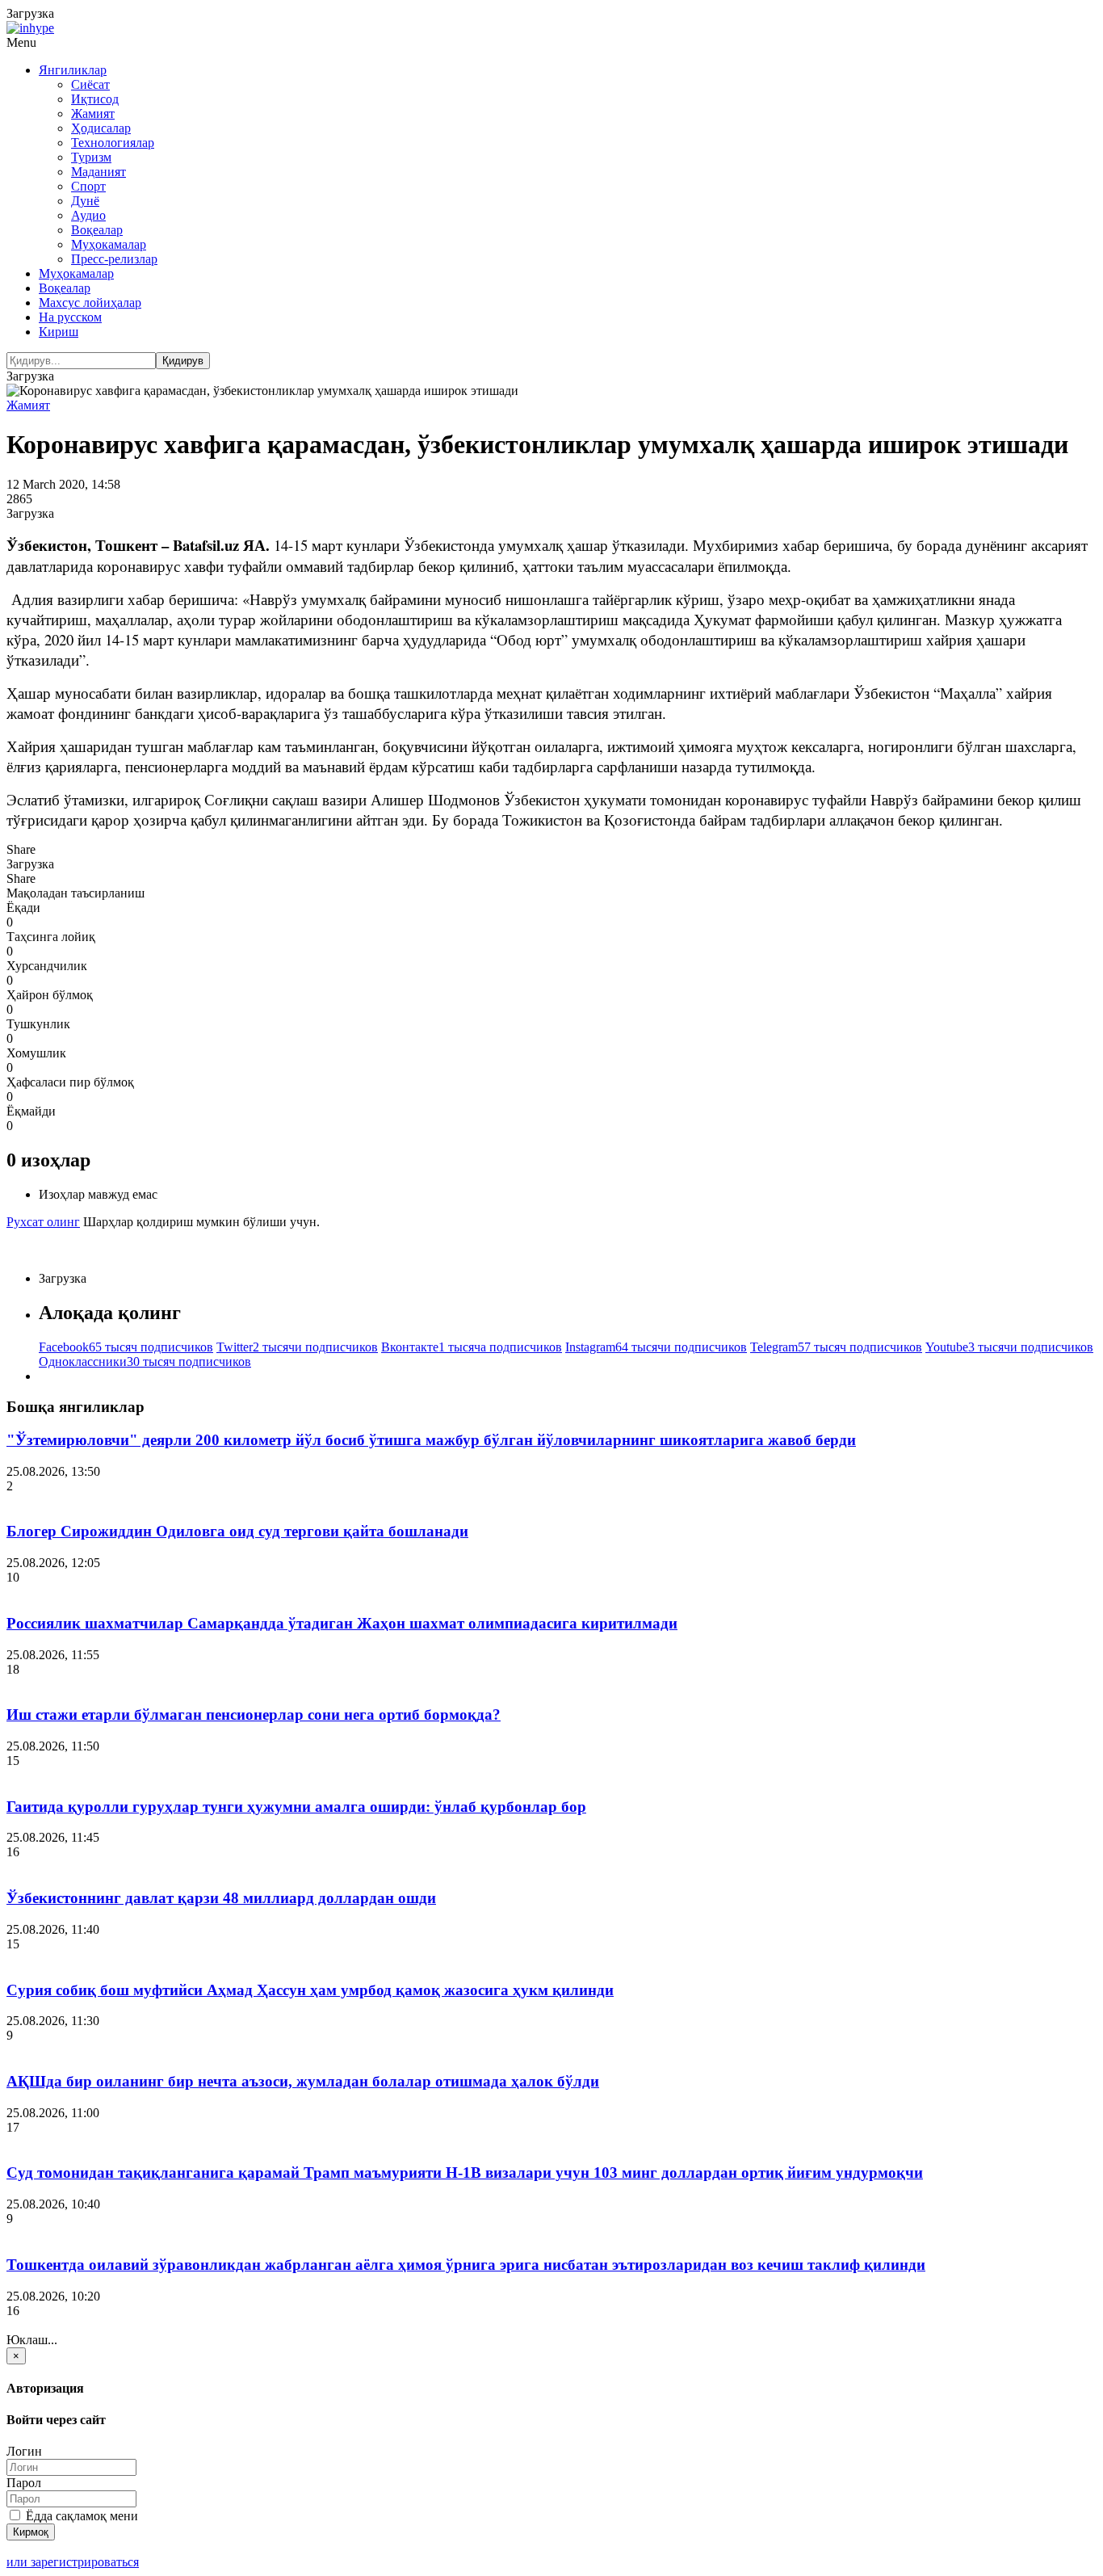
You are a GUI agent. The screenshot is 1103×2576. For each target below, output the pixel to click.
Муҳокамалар (109, 244)
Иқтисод (95, 99)
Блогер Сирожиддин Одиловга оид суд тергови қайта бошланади (237, 1531)
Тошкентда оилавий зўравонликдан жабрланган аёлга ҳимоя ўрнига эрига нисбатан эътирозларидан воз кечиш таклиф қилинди (466, 2265)
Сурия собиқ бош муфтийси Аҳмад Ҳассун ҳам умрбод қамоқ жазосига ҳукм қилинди (310, 1990)
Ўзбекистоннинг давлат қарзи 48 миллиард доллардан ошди (221, 1898)
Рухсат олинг (43, 1222)
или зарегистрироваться (73, 2562)
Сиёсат (90, 84)
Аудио (88, 215)
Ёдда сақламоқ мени (80, 2516)
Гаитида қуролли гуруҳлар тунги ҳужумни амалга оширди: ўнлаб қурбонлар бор (296, 1807)
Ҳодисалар (101, 128)
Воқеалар (97, 230)
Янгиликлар (73, 70)
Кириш (59, 332)
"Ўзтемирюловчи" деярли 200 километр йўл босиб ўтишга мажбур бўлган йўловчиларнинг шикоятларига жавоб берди (431, 1440)
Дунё (85, 201)
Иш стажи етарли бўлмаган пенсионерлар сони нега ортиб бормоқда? (254, 1715)
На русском (70, 317)
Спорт (88, 186)
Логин (24, 2451)
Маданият (99, 172)
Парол (24, 2483)
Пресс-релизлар (114, 259)
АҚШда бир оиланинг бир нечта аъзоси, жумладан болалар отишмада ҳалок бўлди (303, 2081)
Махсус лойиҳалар (90, 303)
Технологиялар (113, 143)
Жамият (93, 113)
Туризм (91, 157)
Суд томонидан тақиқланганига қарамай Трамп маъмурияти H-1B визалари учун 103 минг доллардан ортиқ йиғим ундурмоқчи (465, 2173)
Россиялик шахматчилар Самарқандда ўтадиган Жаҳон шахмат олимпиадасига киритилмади (342, 1623)
